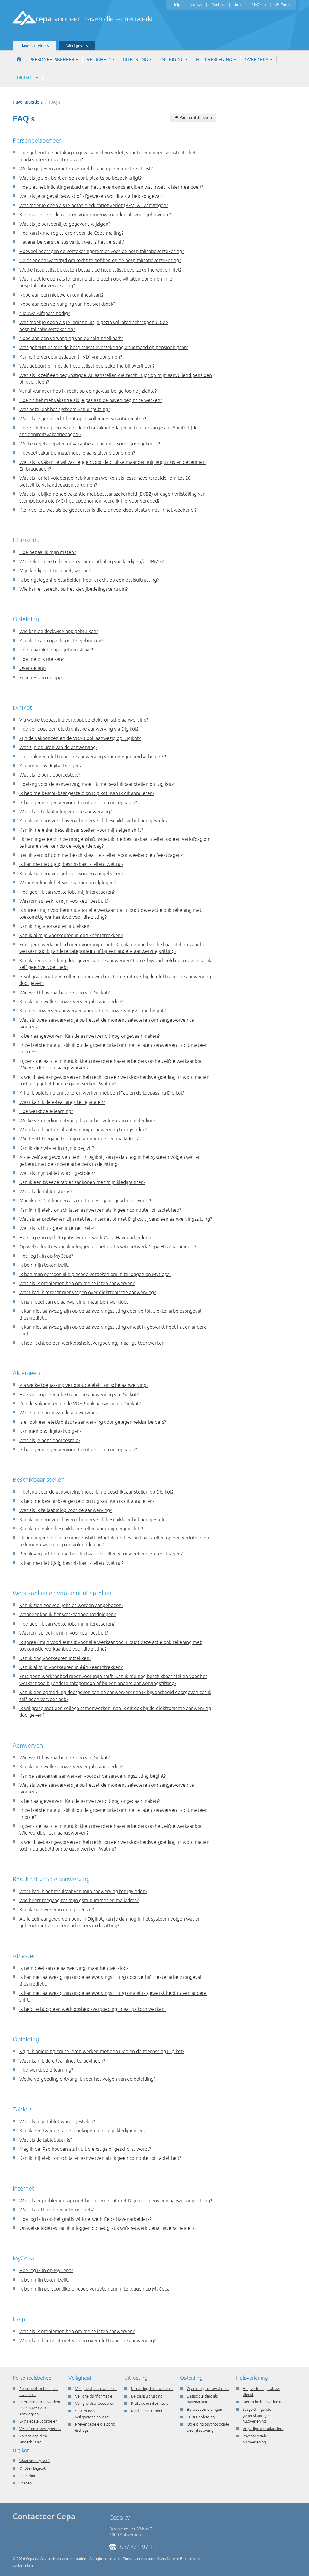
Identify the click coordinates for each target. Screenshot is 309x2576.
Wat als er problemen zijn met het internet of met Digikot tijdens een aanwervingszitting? (116, 1219)
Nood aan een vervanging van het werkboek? (67, 304)
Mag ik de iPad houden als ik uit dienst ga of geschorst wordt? (85, 1201)
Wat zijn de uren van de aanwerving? (58, 747)
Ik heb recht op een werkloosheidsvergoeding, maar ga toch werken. (92, 1343)
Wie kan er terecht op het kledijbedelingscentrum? (73, 589)
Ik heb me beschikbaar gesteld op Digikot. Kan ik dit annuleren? (87, 793)
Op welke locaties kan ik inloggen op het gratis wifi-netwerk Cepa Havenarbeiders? (108, 1246)
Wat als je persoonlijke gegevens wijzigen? (65, 224)
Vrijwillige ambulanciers (263, 2429)
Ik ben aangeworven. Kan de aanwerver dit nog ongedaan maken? (89, 1036)
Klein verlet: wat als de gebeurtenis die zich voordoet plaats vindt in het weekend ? (108, 510)
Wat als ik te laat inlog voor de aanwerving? (65, 812)
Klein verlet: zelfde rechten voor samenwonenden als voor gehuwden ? (95, 214)
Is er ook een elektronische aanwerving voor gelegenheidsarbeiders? (93, 757)
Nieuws (196, 5)
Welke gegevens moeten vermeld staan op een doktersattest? (86, 169)
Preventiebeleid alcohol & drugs (96, 2427)
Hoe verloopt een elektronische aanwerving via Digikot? (79, 729)
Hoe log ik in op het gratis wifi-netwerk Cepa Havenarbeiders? (85, 1237)
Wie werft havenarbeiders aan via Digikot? (64, 992)
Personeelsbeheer (52, 60)
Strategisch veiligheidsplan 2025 (93, 2414)
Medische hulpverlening (263, 2402)
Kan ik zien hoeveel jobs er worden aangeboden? (71, 873)
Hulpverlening (215, 60)
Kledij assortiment (147, 2411)
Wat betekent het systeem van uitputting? (65, 409)
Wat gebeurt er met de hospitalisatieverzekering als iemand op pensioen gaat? (104, 347)
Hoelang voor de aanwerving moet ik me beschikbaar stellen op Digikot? (96, 784)
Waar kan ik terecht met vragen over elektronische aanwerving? (88, 1292)
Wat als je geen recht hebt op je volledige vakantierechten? (83, 419)
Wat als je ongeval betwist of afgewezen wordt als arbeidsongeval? (91, 196)
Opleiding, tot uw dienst (208, 2388)
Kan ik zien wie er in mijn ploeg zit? (57, 1148)
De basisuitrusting (147, 2396)
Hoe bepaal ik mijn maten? (48, 552)
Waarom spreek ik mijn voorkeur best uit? (64, 901)
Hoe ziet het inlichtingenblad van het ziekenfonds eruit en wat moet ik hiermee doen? (111, 187)
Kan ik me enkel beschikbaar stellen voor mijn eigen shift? (81, 830)
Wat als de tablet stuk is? (46, 1192)
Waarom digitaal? (35, 2461)
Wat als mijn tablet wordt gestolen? (57, 1173)
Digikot (26, 77)
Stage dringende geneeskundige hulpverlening (257, 2415)
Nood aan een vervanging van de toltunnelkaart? (71, 338)
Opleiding (172, 60)
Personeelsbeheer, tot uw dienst (39, 2391)
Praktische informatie (150, 2403)
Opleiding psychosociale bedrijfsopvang (208, 2427)
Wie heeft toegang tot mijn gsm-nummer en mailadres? (79, 1139)
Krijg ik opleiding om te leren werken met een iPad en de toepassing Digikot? (102, 1093)
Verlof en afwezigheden (40, 2429)
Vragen (25, 2483)
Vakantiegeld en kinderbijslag (33, 2439)
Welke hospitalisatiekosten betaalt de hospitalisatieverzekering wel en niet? (100, 270)
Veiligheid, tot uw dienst (96, 2388)
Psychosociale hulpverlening (255, 2439)
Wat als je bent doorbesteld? (50, 775)
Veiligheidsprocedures (95, 2403)
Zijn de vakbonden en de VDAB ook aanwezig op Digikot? (80, 738)
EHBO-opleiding (201, 2417)
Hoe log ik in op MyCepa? (46, 1256)
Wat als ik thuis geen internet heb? (56, 1228)
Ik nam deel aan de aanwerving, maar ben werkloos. (75, 1302)
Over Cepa (257, 60)
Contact (218, 5)
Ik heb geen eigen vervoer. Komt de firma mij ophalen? (78, 802)
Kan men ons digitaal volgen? (50, 766)
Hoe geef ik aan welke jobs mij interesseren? (67, 892)
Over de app (32, 668)
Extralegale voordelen (38, 2421)
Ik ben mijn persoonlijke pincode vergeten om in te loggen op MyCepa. (95, 1274)
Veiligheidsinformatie (94, 2396)
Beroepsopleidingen (204, 2409)
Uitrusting (136, 60)
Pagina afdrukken (195, 117)
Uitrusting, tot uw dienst (152, 2388)
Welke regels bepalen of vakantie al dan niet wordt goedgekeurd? (90, 444)
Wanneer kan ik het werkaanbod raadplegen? (67, 883)
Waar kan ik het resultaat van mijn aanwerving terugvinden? (83, 1130)
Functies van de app (40, 677)
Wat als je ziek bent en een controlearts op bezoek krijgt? (80, 178)
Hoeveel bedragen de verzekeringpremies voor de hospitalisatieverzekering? (102, 251)
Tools (285, 5)
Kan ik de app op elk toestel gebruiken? (61, 641)
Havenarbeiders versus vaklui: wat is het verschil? (72, 242)
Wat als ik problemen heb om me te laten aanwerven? (77, 1283)
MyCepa (259, 5)
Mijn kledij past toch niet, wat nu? (55, 571)
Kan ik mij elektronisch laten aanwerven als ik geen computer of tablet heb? (100, 1210)
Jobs (238, 5)
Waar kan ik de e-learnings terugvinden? (62, 1102)
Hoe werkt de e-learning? (46, 1111)
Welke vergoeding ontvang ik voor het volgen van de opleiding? (87, 1121)
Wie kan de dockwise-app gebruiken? (59, 631)
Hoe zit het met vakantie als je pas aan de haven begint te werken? (91, 400)
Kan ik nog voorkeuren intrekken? (55, 926)
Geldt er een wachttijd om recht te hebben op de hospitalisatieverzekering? (100, 260)
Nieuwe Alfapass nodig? (45, 313)
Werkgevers (77, 46)
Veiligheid (99, 60)
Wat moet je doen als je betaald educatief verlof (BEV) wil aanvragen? (94, 205)
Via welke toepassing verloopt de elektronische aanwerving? (84, 720)
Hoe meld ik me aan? (41, 659)
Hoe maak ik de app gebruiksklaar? (56, 650)
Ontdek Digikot (32, 2468)
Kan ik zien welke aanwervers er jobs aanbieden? (71, 1002)
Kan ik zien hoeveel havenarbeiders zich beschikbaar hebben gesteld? (93, 821)
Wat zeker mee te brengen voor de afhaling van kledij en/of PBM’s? (91, 561)
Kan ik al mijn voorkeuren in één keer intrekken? (71, 935)
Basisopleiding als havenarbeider (202, 2399)
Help (176, 5)
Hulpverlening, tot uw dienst (261, 2391)
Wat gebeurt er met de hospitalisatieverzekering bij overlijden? (87, 366)
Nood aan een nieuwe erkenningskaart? (61, 295)
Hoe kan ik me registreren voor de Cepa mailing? (71, 233)
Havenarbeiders (35, 46)
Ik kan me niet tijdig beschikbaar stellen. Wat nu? (71, 864)
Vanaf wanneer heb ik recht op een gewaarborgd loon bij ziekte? (88, 391)
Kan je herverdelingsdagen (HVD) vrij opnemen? (71, 357)
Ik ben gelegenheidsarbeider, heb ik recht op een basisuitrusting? (89, 580)
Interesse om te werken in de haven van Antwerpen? (40, 2408)
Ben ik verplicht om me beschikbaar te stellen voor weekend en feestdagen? (101, 855)
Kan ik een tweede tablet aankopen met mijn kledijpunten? (82, 1182)
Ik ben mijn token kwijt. (44, 1265)
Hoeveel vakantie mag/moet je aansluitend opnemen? (77, 453)
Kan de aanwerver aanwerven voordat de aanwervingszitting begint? (92, 1011)
